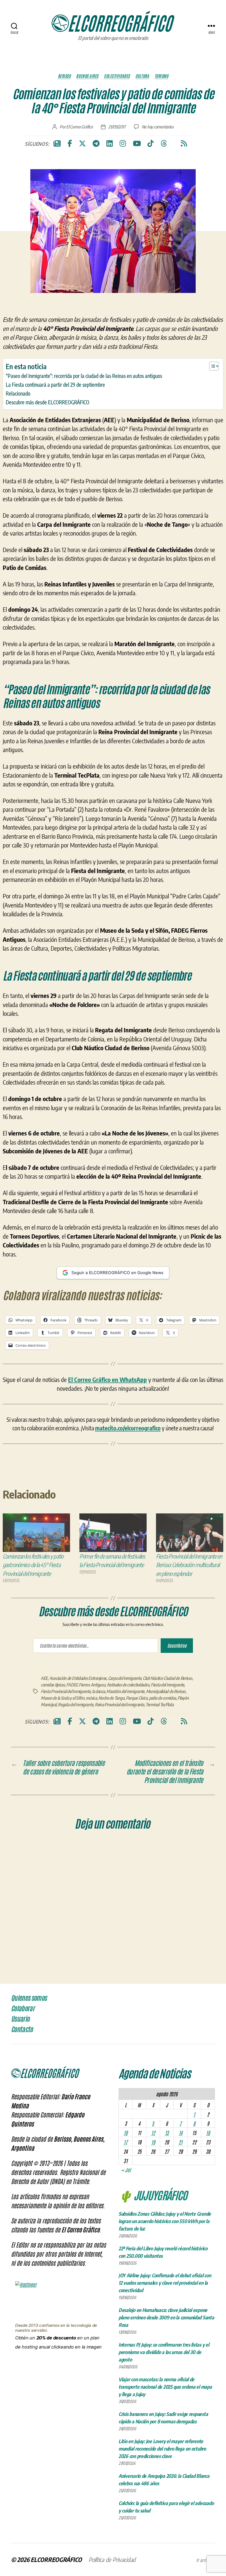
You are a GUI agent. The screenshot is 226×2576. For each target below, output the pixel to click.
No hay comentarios (158, 127)
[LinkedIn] (110, 144)
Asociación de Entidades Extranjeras (78, 1678)
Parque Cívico (137, 1698)
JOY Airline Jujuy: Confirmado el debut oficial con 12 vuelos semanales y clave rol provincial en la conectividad (165, 2283)
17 (125, 2142)
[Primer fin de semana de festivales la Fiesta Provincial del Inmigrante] (113, 1533)
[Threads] (164, 144)
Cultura (142, 76)
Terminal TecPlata (159, 1705)
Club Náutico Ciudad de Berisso (167, 1678)
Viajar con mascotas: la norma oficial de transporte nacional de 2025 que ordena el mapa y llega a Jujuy (165, 2387)
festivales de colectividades (128, 1685)
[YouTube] (137, 144)
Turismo (162, 76)
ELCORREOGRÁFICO (56, 2559)
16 (208, 2133)
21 (181, 2142)
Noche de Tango (111, 1698)
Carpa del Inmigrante (125, 1678)
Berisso (64, 76)
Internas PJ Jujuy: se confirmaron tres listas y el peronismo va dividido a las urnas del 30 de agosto (164, 2352)
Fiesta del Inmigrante (167, 1685)
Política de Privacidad (112, 2559)
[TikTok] (151, 144)
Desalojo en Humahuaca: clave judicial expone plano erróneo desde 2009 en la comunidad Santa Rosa (166, 2317)
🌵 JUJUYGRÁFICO (153, 2195)
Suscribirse (177, 1645)
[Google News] (57, 144)
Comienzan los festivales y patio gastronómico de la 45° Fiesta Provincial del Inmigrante (33, 1565)
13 (167, 2133)
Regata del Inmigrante (76, 1705)
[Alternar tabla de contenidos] (211, 366)
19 (153, 2142)
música (91, 1698)
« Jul (126, 2170)
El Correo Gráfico (79, 127)
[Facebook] (70, 144)
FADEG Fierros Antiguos (86, 1685)
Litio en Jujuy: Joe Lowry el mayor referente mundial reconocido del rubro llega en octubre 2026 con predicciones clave (162, 2449)
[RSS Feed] (184, 144)
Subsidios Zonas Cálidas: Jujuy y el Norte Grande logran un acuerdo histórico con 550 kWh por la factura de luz (165, 2221)
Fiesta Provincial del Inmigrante (66, 1691)
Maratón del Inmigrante (125, 1691)
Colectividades (117, 76)
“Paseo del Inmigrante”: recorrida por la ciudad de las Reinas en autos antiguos (84, 376)
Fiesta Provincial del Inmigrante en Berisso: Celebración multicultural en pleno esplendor (189, 1565)
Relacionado (18, 393)
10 (125, 2133)
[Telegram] (96, 144)
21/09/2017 (117, 127)
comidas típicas (53, 1685)
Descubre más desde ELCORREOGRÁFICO (48, 402)
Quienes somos (29, 1998)
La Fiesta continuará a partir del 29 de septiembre (55, 385)
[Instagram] (123, 144)
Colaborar (23, 2009)
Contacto (22, 2029)
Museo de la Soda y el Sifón (63, 1698)
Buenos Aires (87, 76)
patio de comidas (163, 1698)
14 (181, 2133)
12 (153, 2133)
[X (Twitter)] (82, 144)
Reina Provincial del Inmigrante (119, 1705)
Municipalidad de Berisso (166, 1691)
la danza (99, 1691)
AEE (44, 1678)
